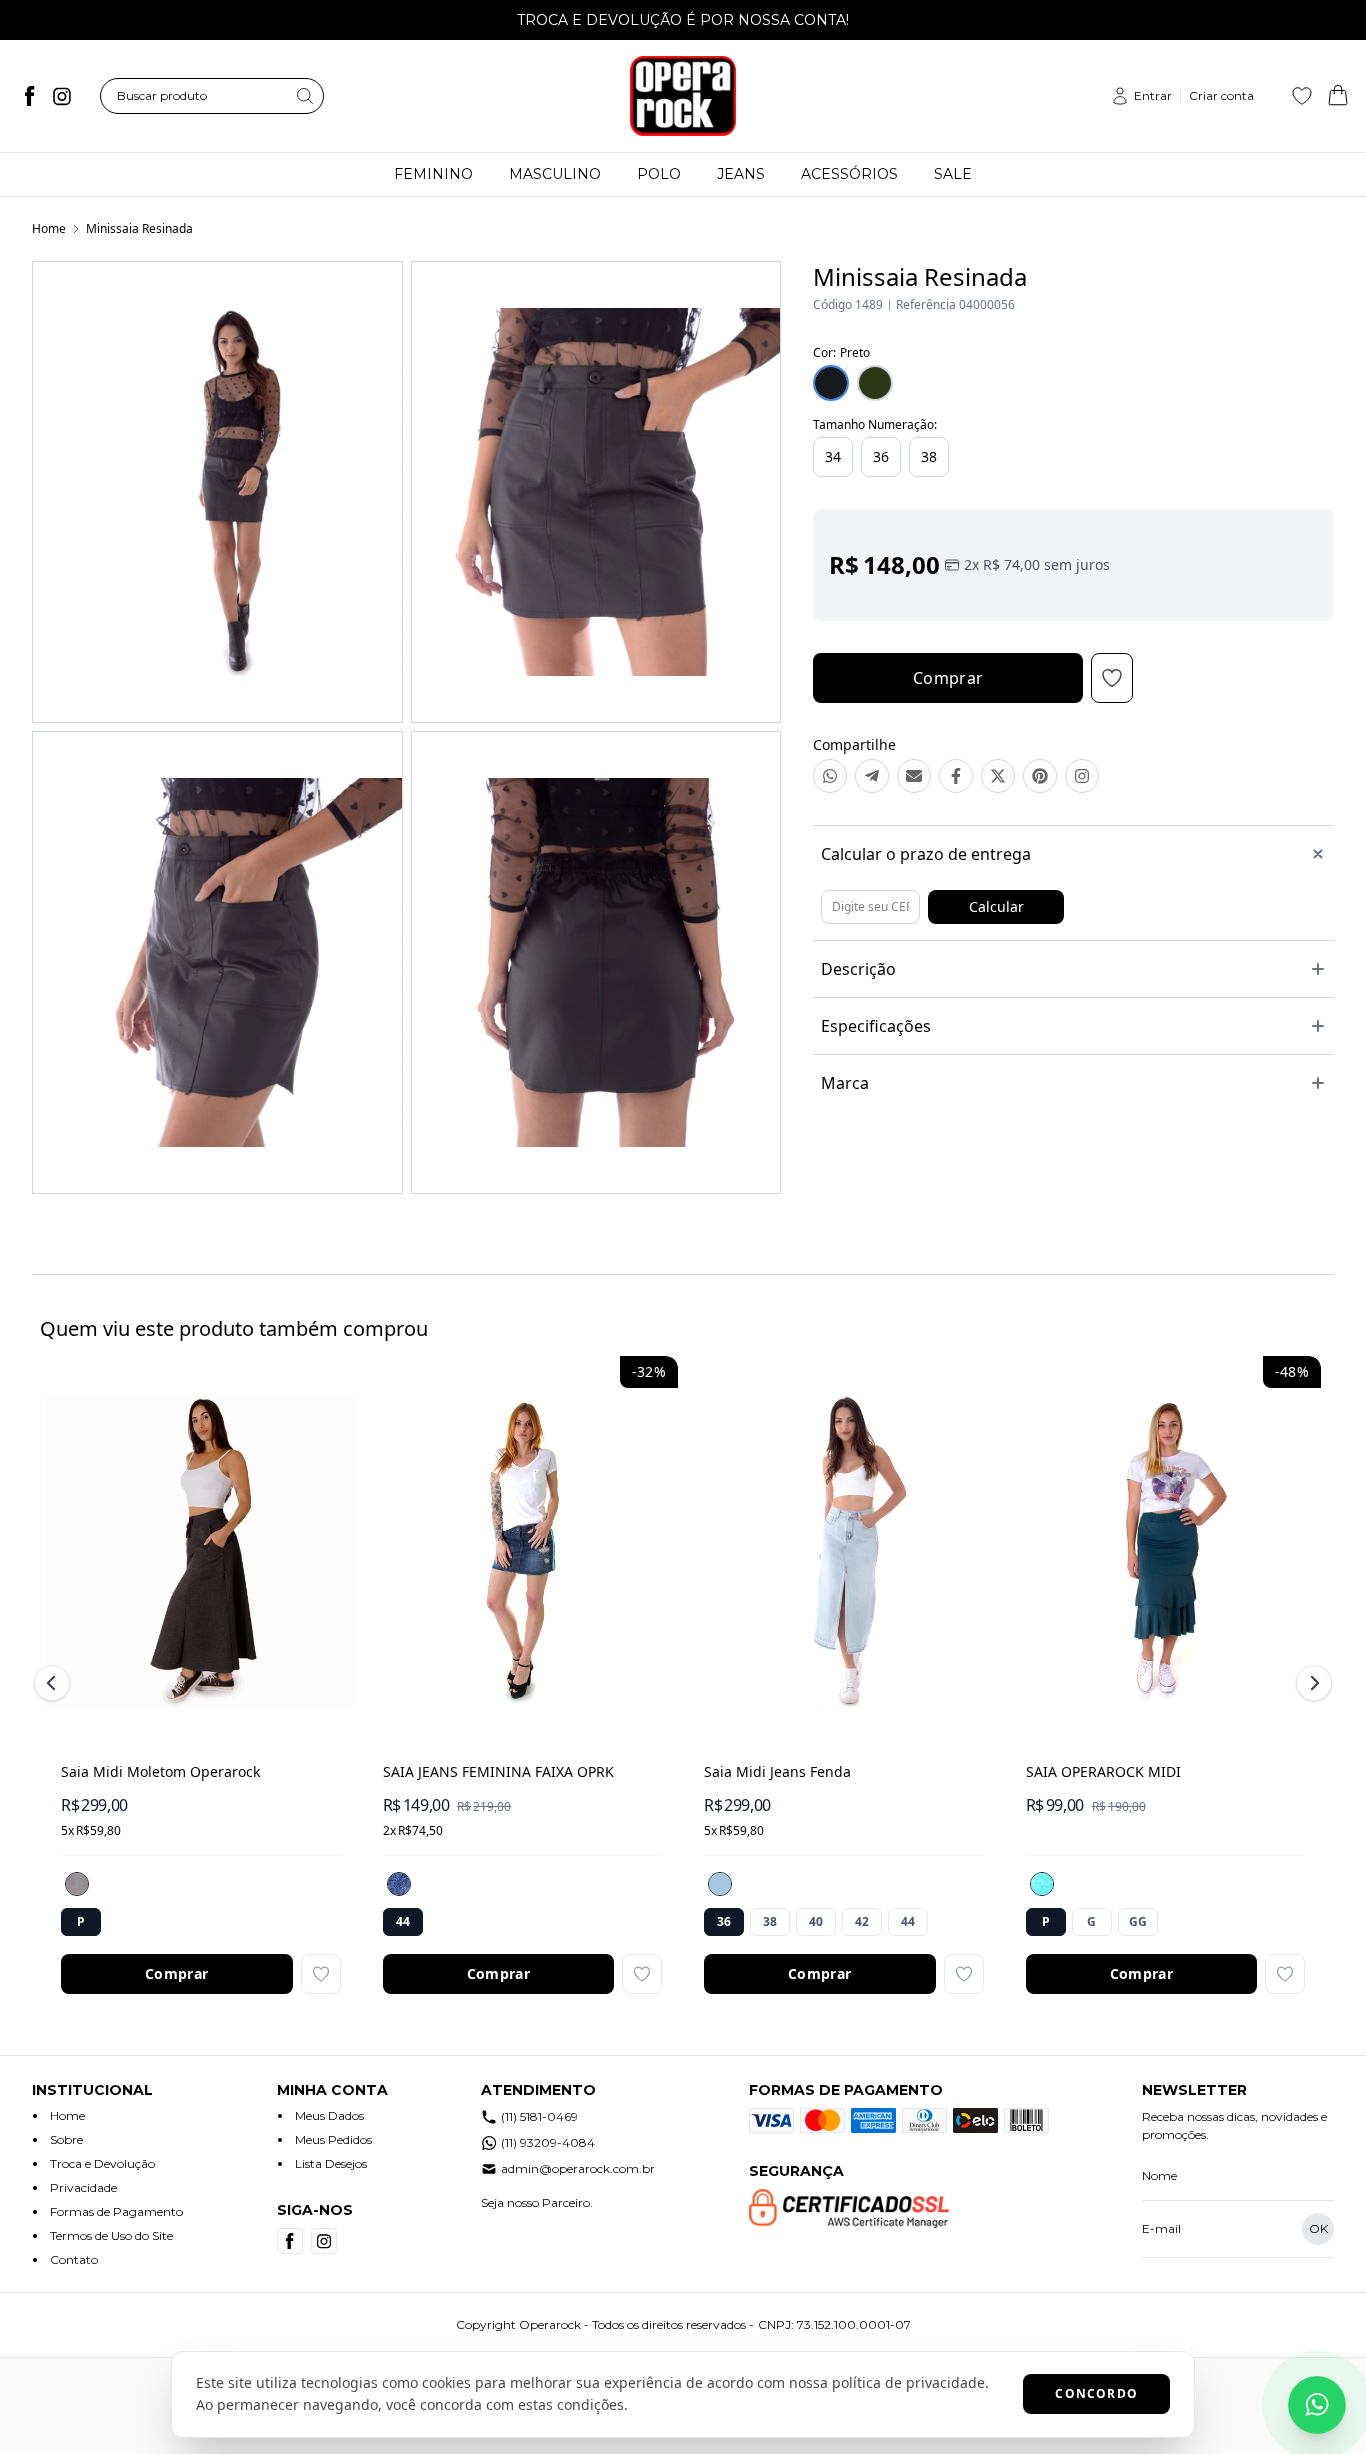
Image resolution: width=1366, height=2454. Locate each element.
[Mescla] (77, 1884)
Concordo (1096, 2393)
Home (49, 228)
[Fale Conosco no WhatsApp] (1317, 2405)
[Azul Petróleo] (1042, 1884)
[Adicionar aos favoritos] (321, 1974)
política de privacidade (908, 2382)
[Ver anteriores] (55, 1683)
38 (929, 456)
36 (881, 456)
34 (833, 456)
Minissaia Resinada (139, 228)
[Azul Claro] (720, 1884)
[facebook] (30, 96)
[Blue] (399, 1884)
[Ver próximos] (1311, 1683)
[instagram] (62, 96)
